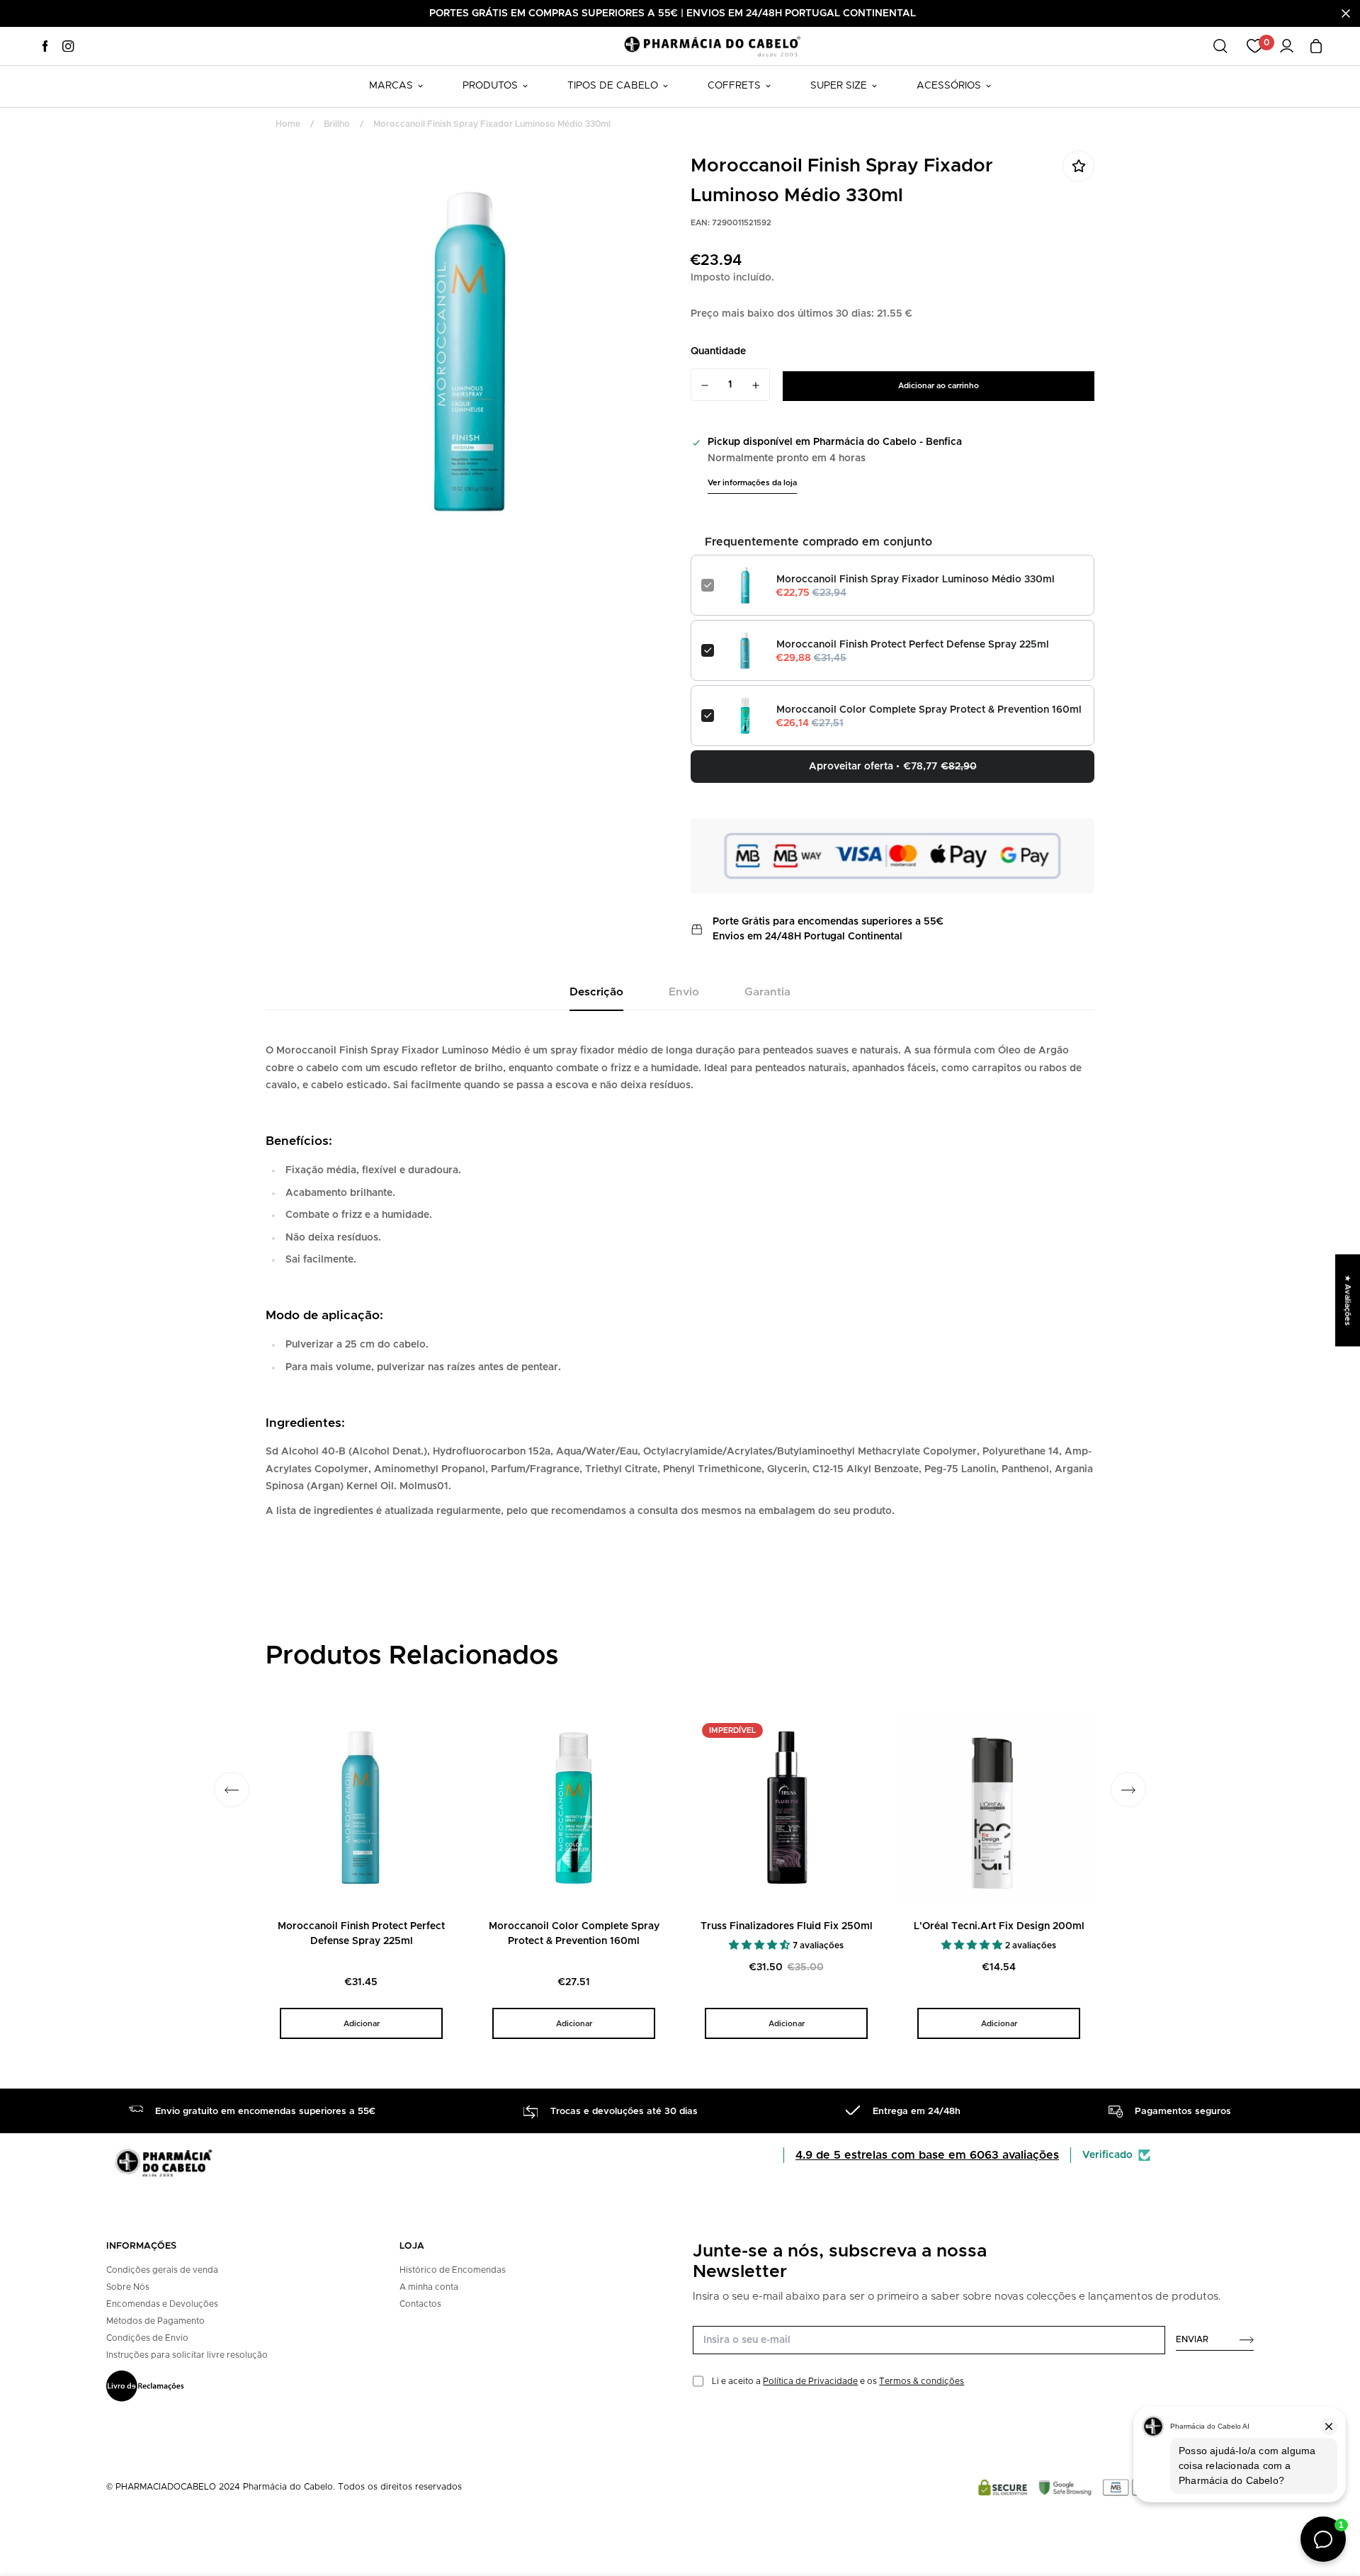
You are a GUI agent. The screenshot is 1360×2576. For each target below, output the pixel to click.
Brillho (337, 124)
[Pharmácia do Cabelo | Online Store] (712, 46)
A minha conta (429, 2287)
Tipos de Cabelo (613, 86)
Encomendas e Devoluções (162, 2304)
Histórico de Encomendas (453, 2270)
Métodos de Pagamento (155, 2321)
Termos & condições (922, 2381)
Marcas (391, 86)
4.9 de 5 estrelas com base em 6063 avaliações (927, 2155)
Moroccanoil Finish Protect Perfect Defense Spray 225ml (913, 645)
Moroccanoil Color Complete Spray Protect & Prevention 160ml (929, 710)
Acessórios (949, 86)
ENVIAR (1192, 2339)
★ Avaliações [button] (1348, 1300)
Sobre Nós (128, 2287)
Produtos (490, 86)
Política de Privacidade (810, 2381)
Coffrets (734, 86)
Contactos (420, 2304)
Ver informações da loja (752, 483)
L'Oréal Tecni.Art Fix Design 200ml (999, 1926)
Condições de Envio (147, 2338)
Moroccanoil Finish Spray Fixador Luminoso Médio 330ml (916, 580)
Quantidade (718, 351)
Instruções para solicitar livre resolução (187, 2355)
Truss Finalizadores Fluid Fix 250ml (787, 1926)
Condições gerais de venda (162, 2270)
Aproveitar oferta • (893, 767)
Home (288, 124)
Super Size (839, 86)
